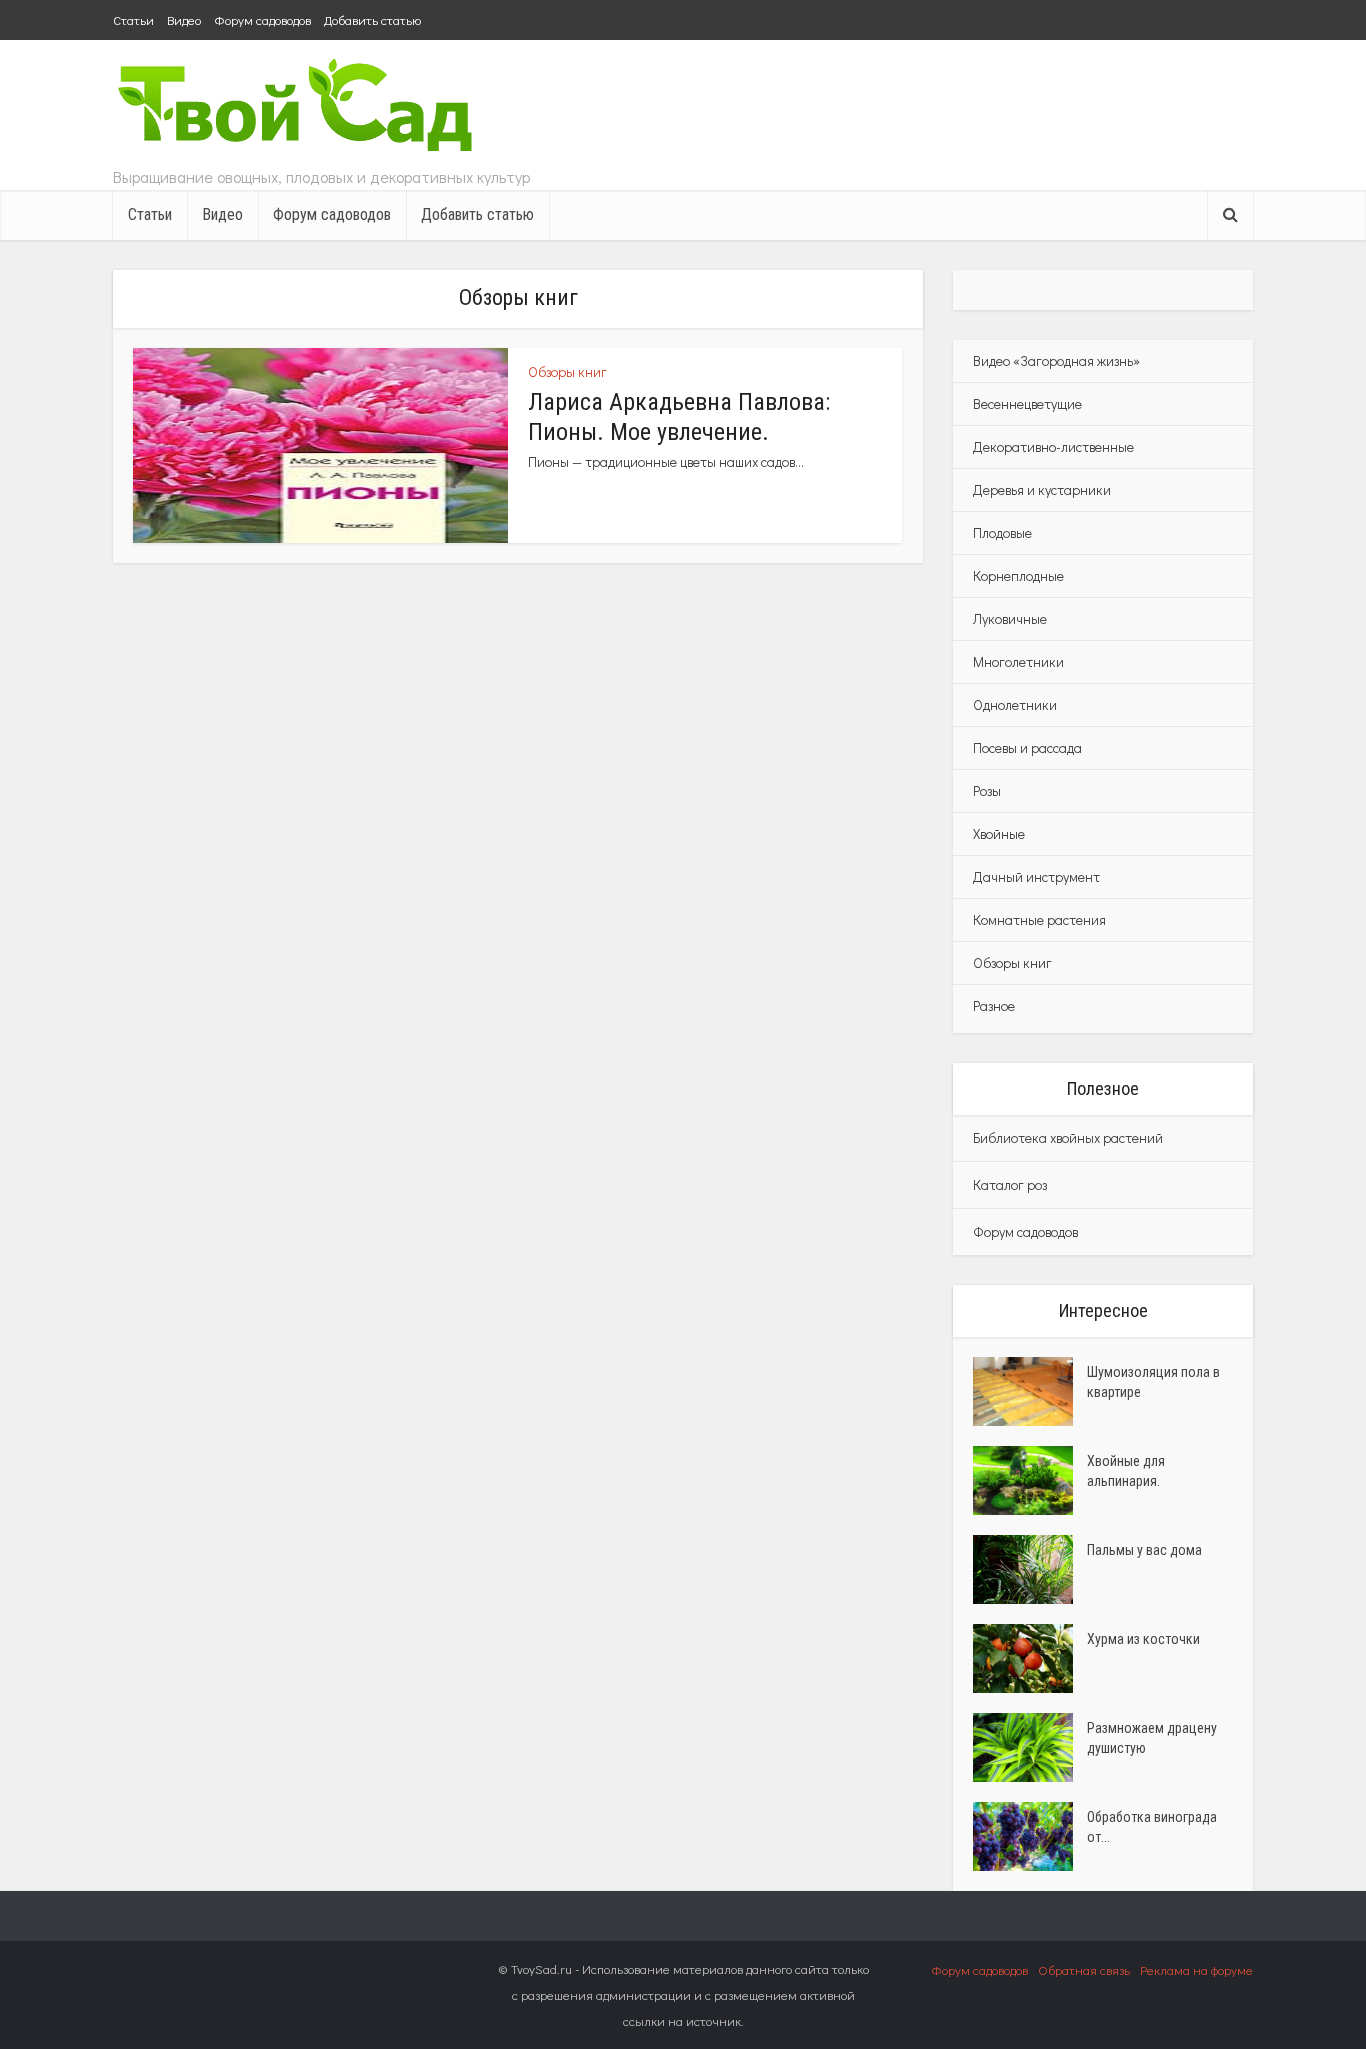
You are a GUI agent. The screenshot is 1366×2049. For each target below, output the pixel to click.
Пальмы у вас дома (1144, 1550)
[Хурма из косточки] (1030, 1658)
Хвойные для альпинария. (1126, 1471)
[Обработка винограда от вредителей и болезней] (1030, 1836)
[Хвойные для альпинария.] (1030, 1480)
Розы (987, 790)
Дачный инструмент (1036, 876)
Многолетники (1018, 661)
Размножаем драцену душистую (1152, 1738)
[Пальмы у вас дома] (1030, 1569)
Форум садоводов (262, 19)
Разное (994, 1005)
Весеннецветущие (1027, 403)
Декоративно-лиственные (1053, 446)
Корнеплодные (1018, 575)
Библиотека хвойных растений (1068, 1137)
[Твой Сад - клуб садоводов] (298, 107)
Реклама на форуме (1196, 1969)
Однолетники (1015, 704)
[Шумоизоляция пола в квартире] (1030, 1391)
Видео (184, 19)
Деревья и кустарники (1042, 489)
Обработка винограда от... (1152, 1827)
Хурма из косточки (1143, 1639)
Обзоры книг (567, 371)
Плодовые (1002, 532)
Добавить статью (372, 19)
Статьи (133, 19)
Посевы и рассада (1027, 747)
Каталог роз (1010, 1184)
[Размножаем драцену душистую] (1030, 1747)
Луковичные (1010, 618)
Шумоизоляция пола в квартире (1153, 1382)
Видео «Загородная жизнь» (1056, 360)
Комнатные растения (1039, 919)
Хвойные (999, 833)
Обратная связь (1084, 1969)
